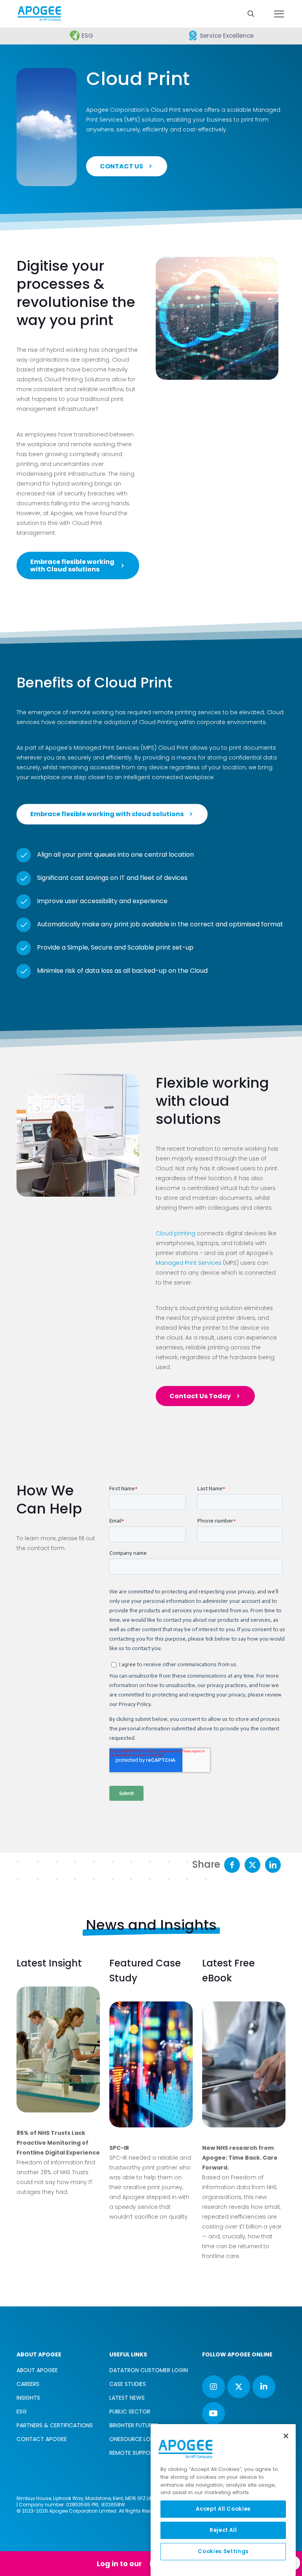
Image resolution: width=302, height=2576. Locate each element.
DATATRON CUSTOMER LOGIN (149, 2370)
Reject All (223, 2530)
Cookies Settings (223, 2551)
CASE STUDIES (128, 2384)
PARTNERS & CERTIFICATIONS (55, 2425)
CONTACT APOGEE (42, 2439)
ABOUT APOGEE (37, 2370)
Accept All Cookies (223, 2509)
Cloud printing (176, 1233)
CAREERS (28, 2384)
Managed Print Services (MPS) (114, 748)
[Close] (286, 2436)
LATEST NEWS (127, 2398)
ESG (22, 2412)
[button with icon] (214, 2387)
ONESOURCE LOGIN (134, 2439)
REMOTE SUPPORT (133, 2453)
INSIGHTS (28, 2398)
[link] (58, 2049)
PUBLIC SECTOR (130, 2412)
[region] (223, 2500)
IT (122, 878)
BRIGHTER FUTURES (134, 2425)
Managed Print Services (189, 1263)
